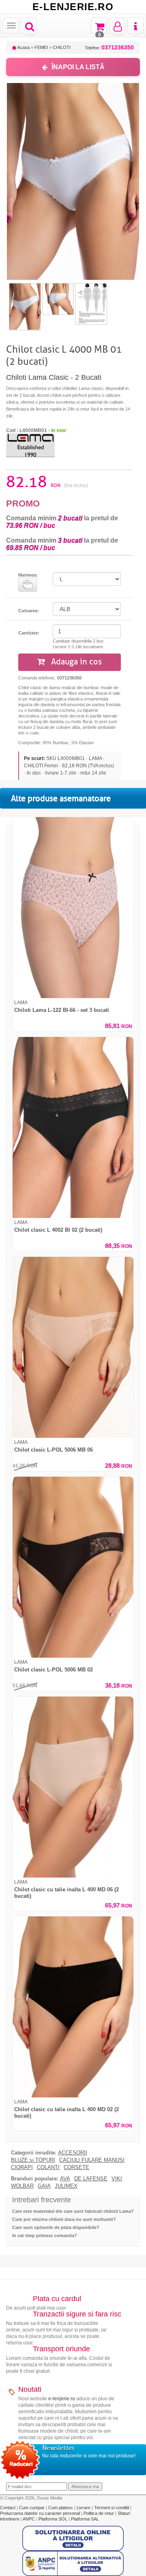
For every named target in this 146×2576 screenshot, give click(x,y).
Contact (8, 2508)
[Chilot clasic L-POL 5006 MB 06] (73, 1347)
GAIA (44, 2186)
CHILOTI (62, 47)
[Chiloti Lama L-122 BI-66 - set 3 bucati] (73, 908)
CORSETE (76, 2167)
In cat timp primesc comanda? (45, 2235)
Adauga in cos (75, 662)
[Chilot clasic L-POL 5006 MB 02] (73, 1567)
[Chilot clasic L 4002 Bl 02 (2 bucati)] (73, 1127)
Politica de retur (99, 2513)
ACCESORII (73, 2153)
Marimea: (28, 575)
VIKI (117, 2179)
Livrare (84, 2508)
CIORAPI (22, 2167)
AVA (65, 2179)
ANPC (29, 2519)
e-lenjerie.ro (62, 2399)
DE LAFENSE (91, 2179)
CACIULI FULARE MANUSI (92, 2160)
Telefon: (109, 48)
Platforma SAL (85, 2519)
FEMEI (41, 47)
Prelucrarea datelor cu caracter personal (41, 2513)
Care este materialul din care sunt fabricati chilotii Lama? (73, 2211)
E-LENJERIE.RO (73, 7)
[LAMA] (30, 445)
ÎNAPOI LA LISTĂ (78, 67)
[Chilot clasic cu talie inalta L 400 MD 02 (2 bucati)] (73, 2007)
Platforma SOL (53, 2519)
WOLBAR (22, 2186)
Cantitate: (29, 633)
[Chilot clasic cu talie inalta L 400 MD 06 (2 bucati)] (73, 1787)
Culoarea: (29, 611)
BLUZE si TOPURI (33, 2160)
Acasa (23, 47)
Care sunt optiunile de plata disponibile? (56, 2227)
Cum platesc (61, 2508)
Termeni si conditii (112, 2508)
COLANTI (48, 2167)
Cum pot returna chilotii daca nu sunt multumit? (64, 2219)
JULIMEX (66, 2186)
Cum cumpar (32, 2508)
